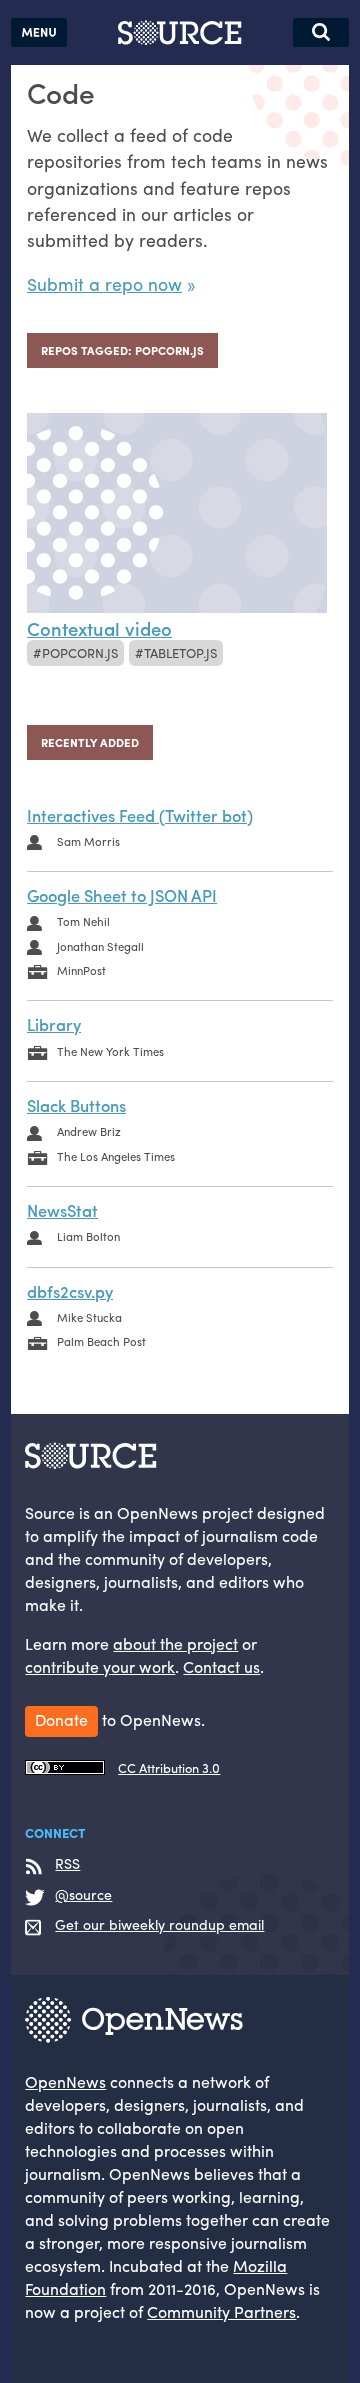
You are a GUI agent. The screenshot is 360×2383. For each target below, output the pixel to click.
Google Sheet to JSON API (122, 895)
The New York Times (110, 1051)
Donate (61, 1719)
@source (83, 1895)
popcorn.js (80, 652)
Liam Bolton (88, 1236)
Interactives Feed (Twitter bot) (140, 815)
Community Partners (221, 2311)
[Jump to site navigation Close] (39, 32)
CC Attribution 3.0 (169, 1768)
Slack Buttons (76, 1105)
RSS (67, 1864)
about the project (175, 1643)
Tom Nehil (83, 921)
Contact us (221, 1666)
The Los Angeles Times (116, 1156)
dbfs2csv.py (70, 1291)
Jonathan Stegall (100, 946)
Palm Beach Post (101, 1341)
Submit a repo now (104, 283)
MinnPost (81, 970)
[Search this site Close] (321, 32)
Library (54, 1024)
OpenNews (65, 2081)
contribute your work (100, 1666)
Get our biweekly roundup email (159, 1925)
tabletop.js (180, 652)
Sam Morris (88, 841)
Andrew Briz (89, 1131)
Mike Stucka (89, 1317)
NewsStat (62, 1210)
